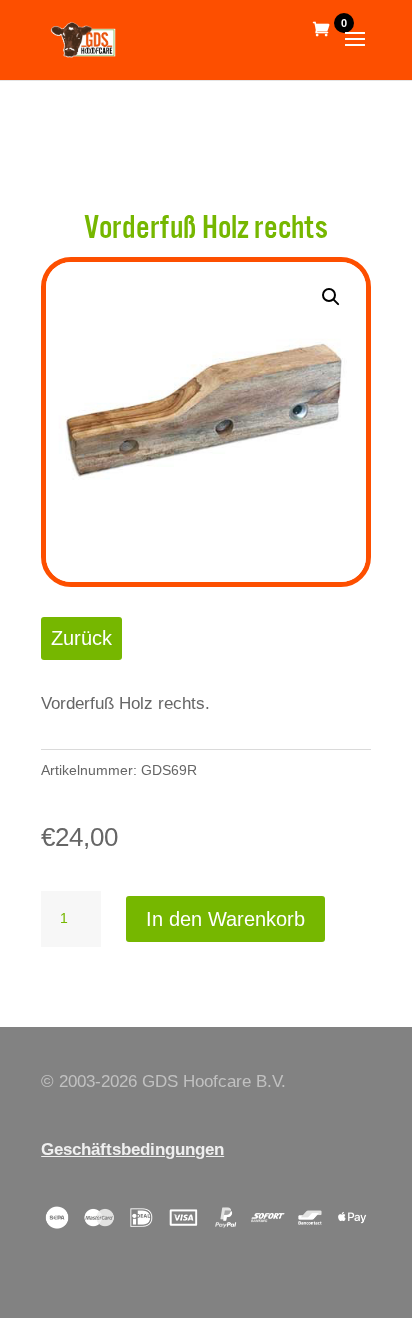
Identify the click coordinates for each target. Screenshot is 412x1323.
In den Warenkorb (225, 919)
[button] (331, 297)
